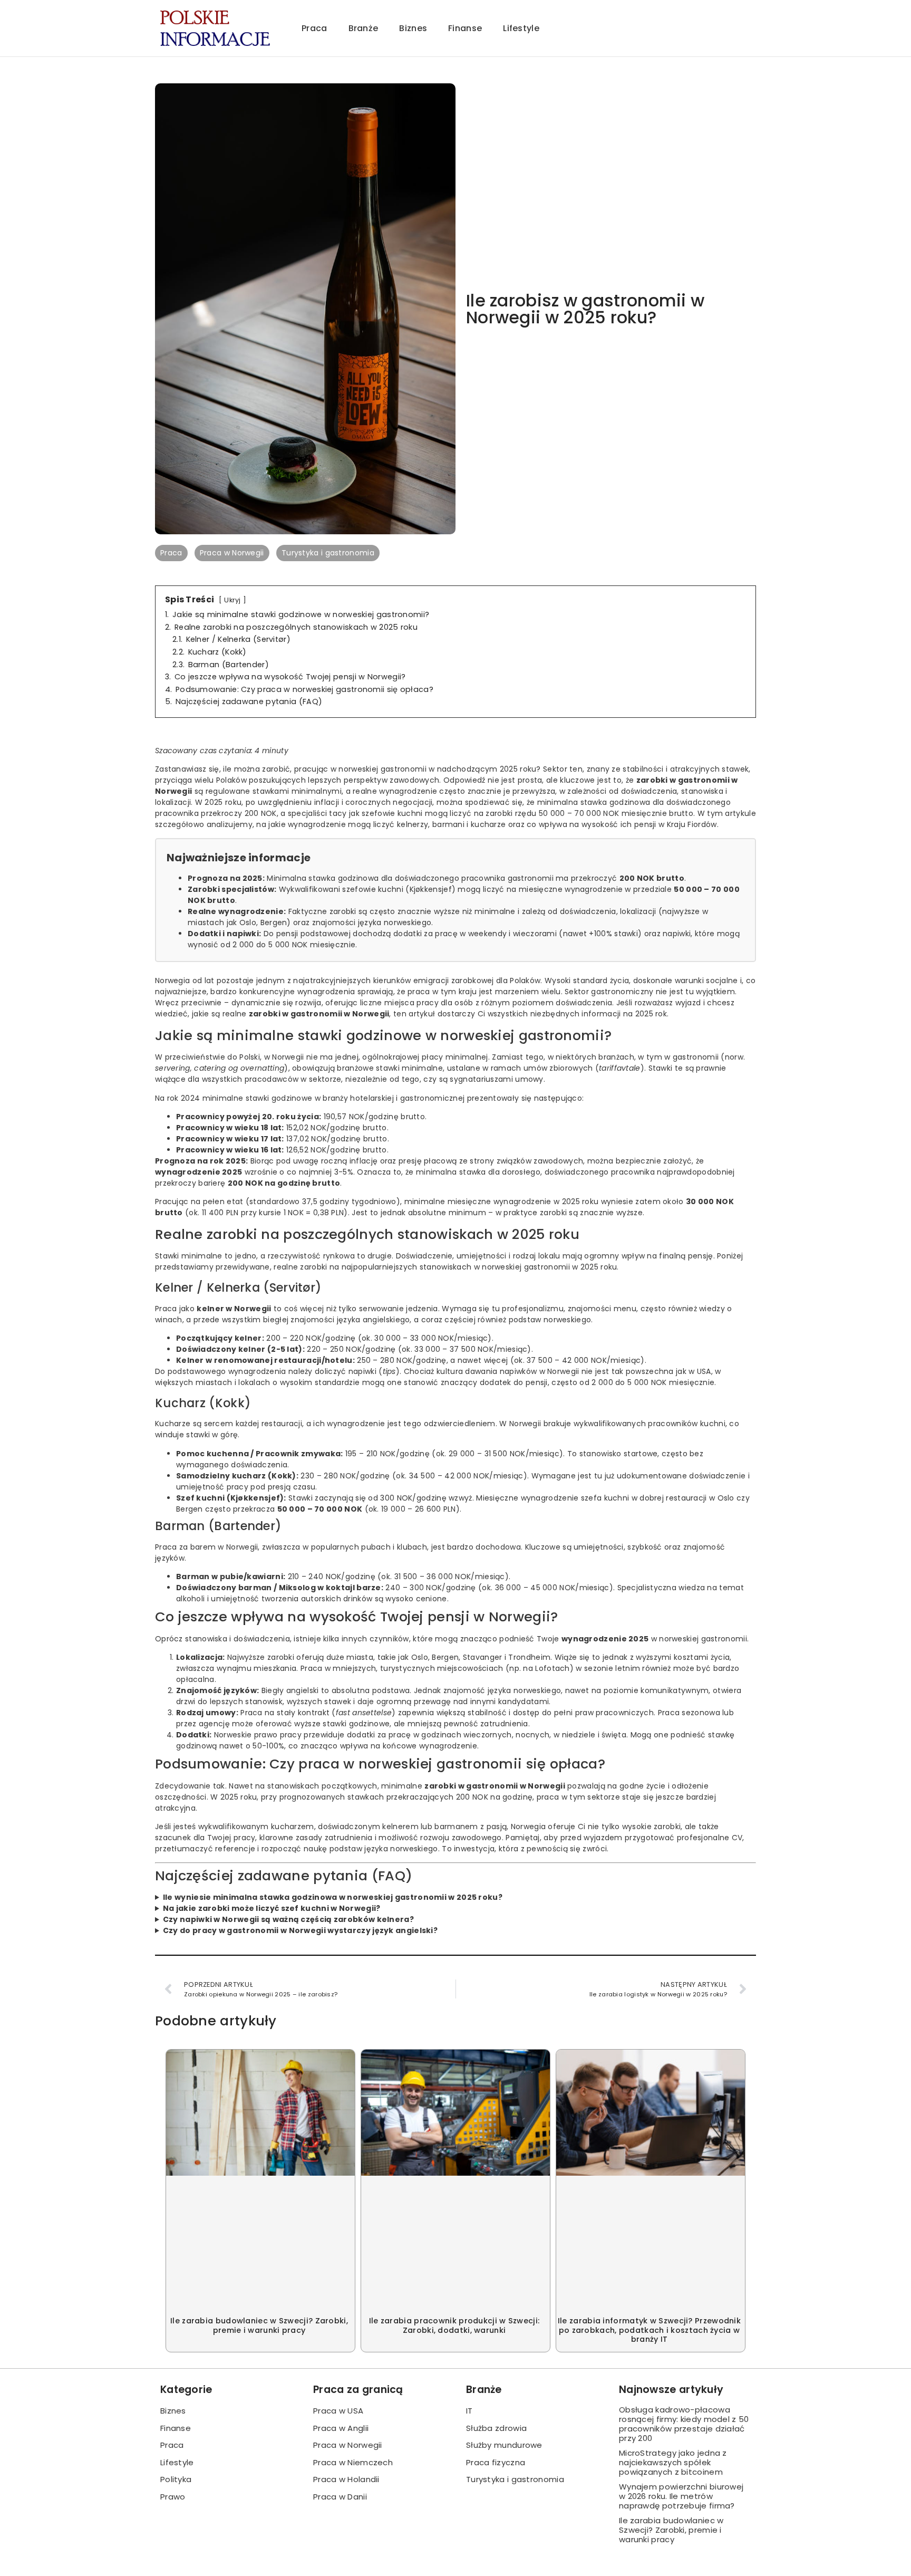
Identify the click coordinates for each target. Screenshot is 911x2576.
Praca (314, 28)
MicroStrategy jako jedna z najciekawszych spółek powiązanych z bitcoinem (673, 2462)
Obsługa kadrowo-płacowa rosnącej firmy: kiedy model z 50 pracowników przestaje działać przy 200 (684, 2424)
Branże (364, 28)
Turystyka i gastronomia (328, 553)
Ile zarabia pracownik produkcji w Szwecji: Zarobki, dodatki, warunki (454, 2325)
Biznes (413, 28)
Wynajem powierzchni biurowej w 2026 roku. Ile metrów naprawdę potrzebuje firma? (681, 2496)
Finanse (465, 28)
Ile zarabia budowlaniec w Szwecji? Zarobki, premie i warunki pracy (259, 2325)
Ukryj (232, 600)
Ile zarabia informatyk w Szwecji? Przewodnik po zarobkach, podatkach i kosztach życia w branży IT (649, 2330)
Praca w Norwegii (232, 553)
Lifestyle (521, 28)
